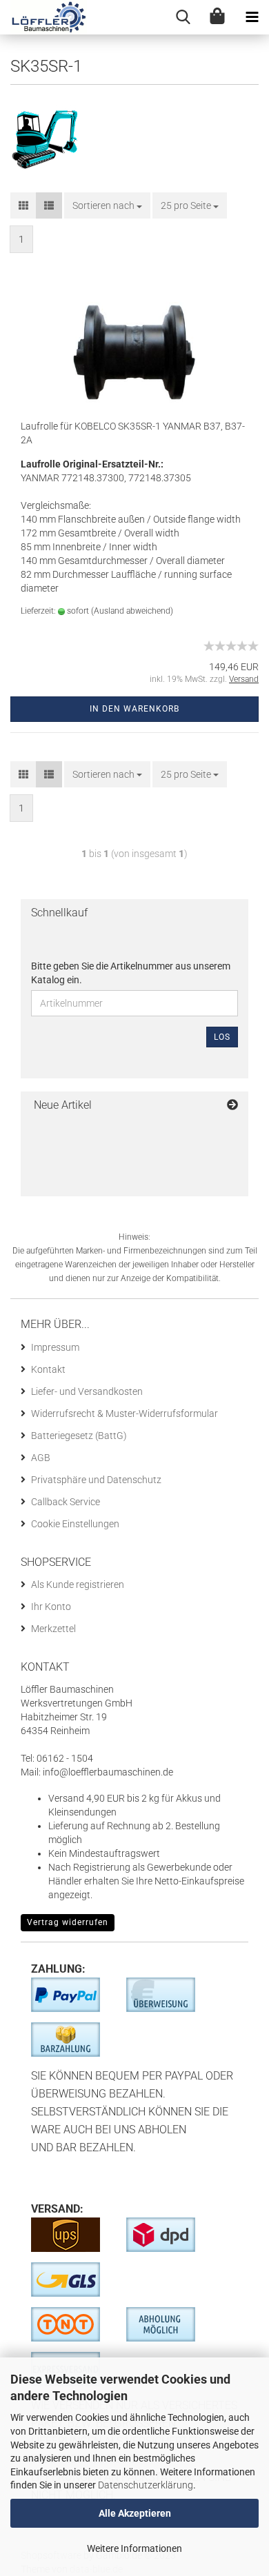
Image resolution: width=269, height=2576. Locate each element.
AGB (41, 1458)
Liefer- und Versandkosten (87, 1391)
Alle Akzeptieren (135, 2513)
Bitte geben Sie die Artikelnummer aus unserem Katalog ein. (131, 973)
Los (222, 1037)
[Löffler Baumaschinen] (43, 17)
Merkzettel (53, 1629)
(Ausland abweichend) (132, 611)
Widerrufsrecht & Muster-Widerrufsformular (124, 1413)
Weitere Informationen (134, 2548)
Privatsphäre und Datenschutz (96, 1480)
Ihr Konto (51, 1607)
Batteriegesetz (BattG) (79, 1436)
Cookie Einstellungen (75, 1524)
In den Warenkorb (134, 709)
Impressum (55, 1347)
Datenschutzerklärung (146, 2485)
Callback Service (66, 1502)
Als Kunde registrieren (78, 1584)
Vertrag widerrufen (68, 1922)
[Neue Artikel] (232, 1106)
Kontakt (48, 1369)
